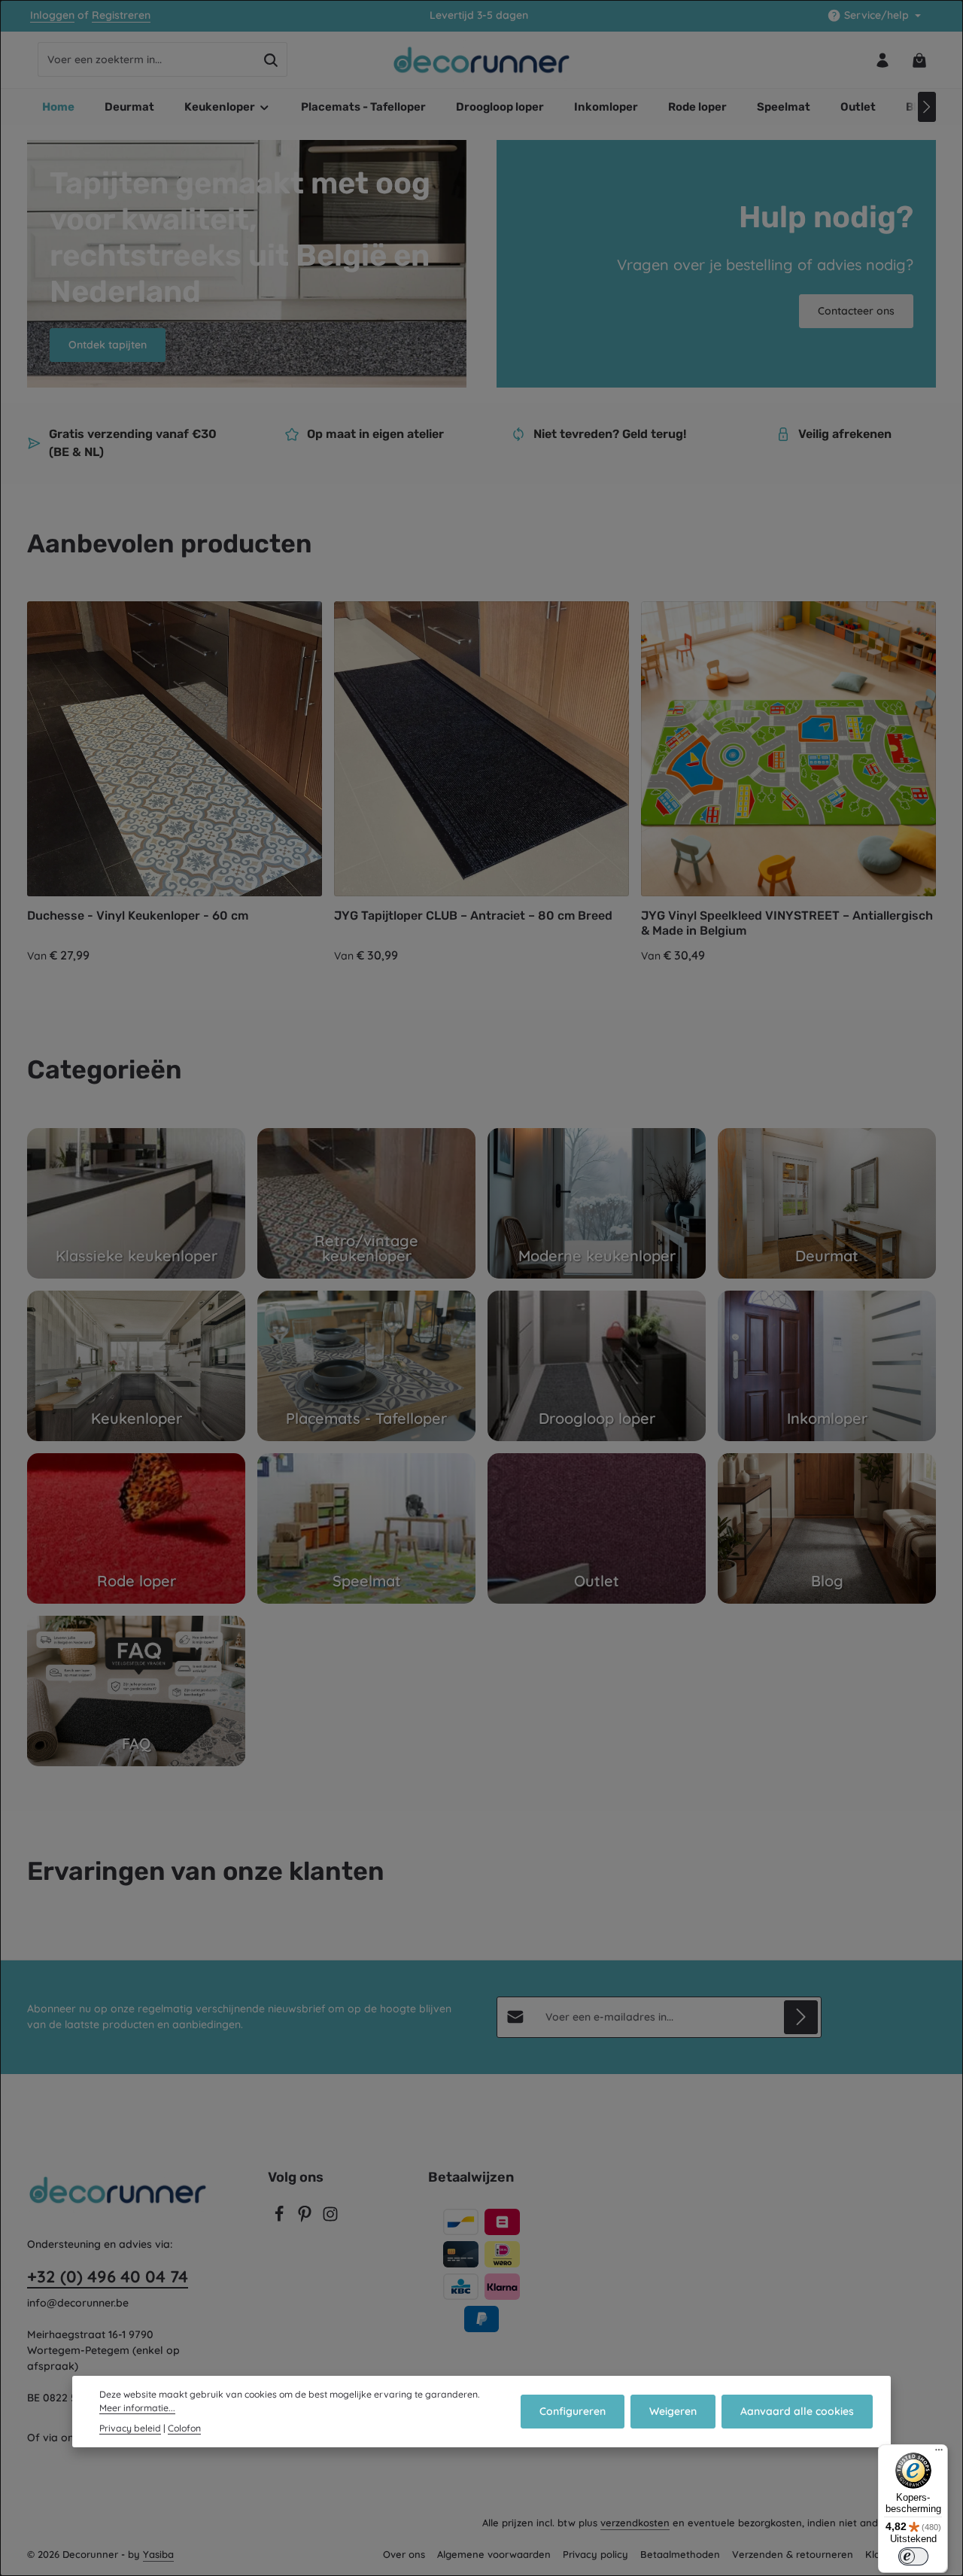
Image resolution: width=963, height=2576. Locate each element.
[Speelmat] (366, 1528)
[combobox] (147, 60)
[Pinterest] (306, 2219)
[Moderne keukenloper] (597, 1203)
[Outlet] (597, 1528)
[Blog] (827, 1528)
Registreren (121, 16)
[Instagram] (330, 2219)
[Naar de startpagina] (482, 60)
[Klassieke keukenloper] (136, 1203)
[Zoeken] (271, 60)
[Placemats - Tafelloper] (366, 1366)
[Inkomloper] (827, 1366)
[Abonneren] (801, 2017)
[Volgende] (927, 107)
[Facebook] (281, 2219)
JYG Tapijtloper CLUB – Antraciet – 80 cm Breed (473, 915)
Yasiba (158, 2554)
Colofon (184, 2427)
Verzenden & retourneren (793, 2554)
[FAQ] (136, 1691)
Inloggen (52, 16)
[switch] (913, 2556)
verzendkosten (635, 2523)
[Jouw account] (882, 60)
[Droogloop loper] (597, 1366)
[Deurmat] (827, 1203)
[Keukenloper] (136, 1366)
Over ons (404, 2554)
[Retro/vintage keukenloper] (366, 1203)
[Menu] (939, 2453)
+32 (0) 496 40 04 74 (108, 2276)
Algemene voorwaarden (494, 2554)
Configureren (573, 2411)
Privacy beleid (130, 2427)
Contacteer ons (856, 311)
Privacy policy (595, 2554)
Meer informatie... (137, 2408)
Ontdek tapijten (108, 345)
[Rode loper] (136, 1528)
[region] (481, 783)
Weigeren (673, 2411)
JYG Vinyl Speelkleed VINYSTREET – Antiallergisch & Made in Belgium (787, 923)
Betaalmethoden (680, 2554)
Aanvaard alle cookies (797, 2411)
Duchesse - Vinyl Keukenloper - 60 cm (138, 915)
